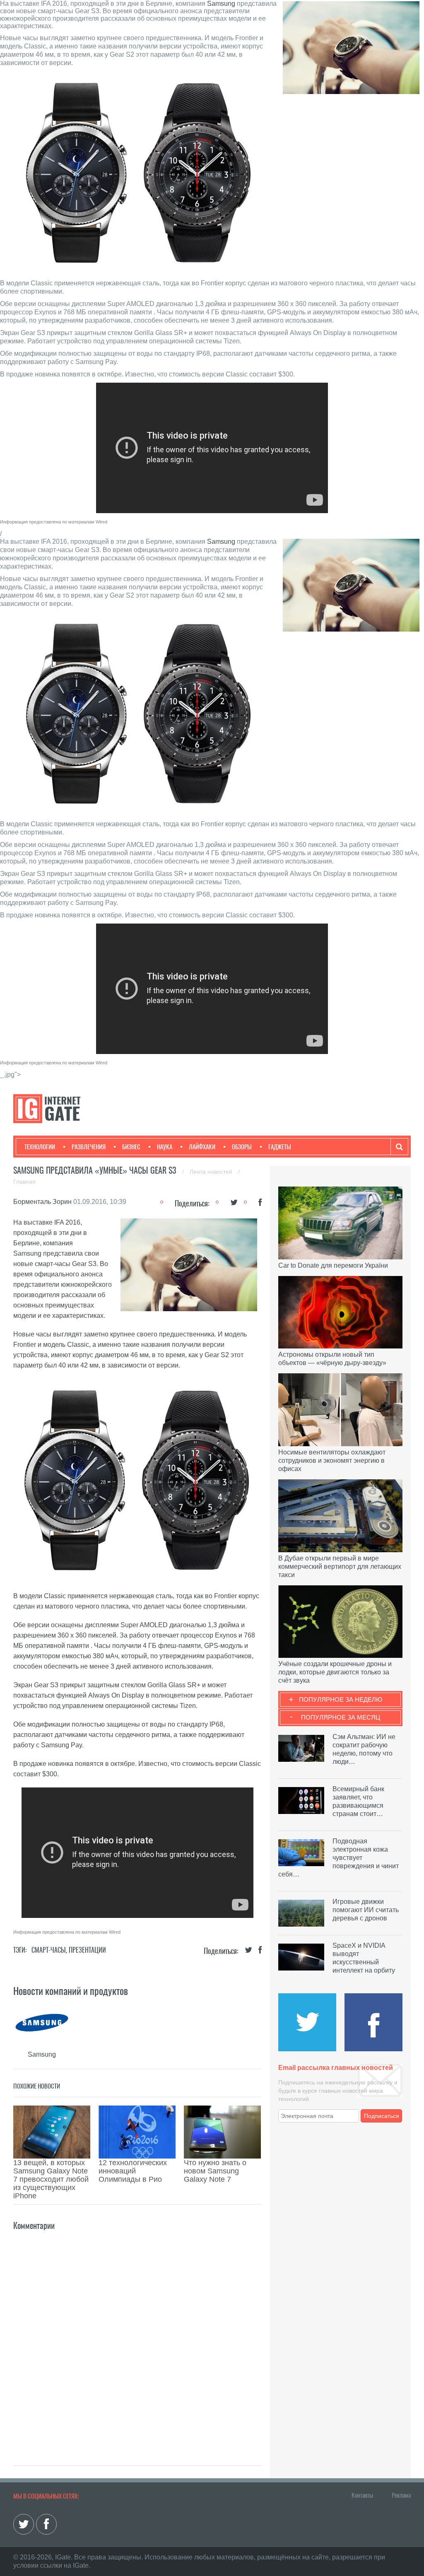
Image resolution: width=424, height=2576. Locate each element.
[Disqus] (137, 2336)
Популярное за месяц (341, 1717)
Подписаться (382, 2116)
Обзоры (242, 1147)
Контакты (362, 2495)
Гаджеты (280, 1147)
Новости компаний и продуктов (71, 1991)
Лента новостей (212, 1172)
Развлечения (89, 1147)
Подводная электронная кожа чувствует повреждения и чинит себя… (338, 1858)
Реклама (401, 2495)
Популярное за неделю (341, 1699)
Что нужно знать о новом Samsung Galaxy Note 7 (215, 2171)
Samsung (221, 4)
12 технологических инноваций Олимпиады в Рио (133, 2171)
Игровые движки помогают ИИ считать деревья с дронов (366, 1910)
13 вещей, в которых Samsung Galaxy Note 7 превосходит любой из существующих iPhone (51, 2179)
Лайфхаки (202, 1147)
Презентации (87, 1950)
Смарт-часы (49, 1950)
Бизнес (131, 1147)
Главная (24, 1182)
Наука (165, 1147)
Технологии (40, 1147)
